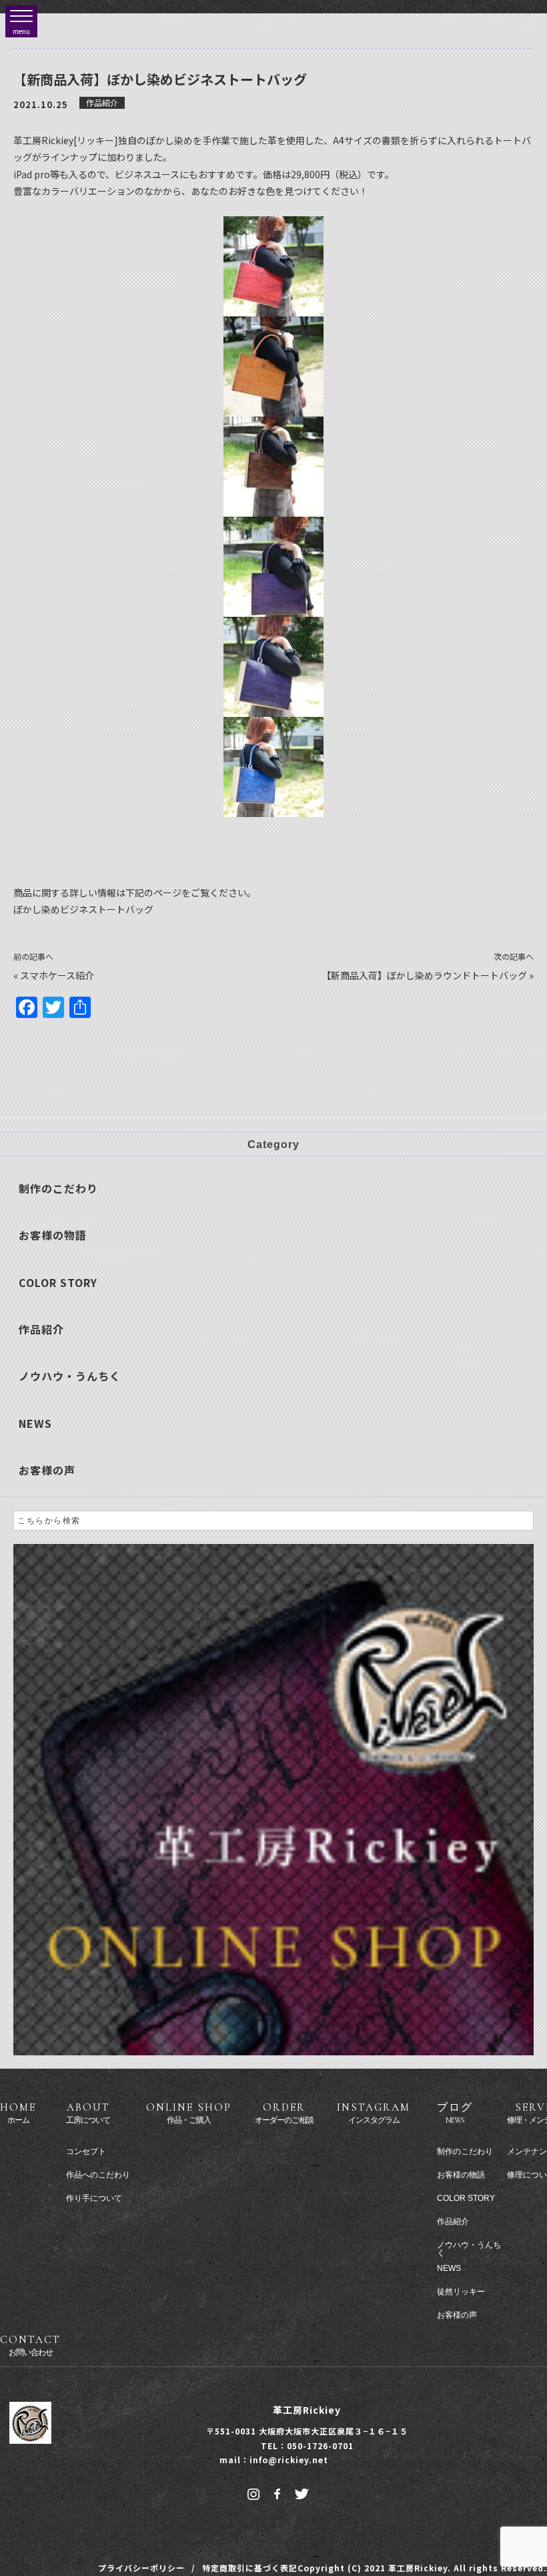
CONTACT (30, 2345)
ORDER (284, 2113)
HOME (18, 2113)
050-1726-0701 (320, 2445)
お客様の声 (47, 1470)
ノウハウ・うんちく (70, 1376)
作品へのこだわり (98, 2175)
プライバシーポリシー (141, 2568)
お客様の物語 (53, 1235)
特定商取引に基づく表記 (250, 2568)
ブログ (455, 2113)
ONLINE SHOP (189, 2113)
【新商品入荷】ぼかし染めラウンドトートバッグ (424, 975)
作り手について (94, 2198)
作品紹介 (102, 102)
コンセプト (86, 2151)
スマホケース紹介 (57, 975)
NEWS (35, 1423)
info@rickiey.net (289, 2460)
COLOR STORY (58, 1282)
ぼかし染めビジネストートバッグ (83, 909)
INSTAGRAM (374, 2113)
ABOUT (88, 2113)
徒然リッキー (461, 2292)
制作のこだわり (58, 1188)
